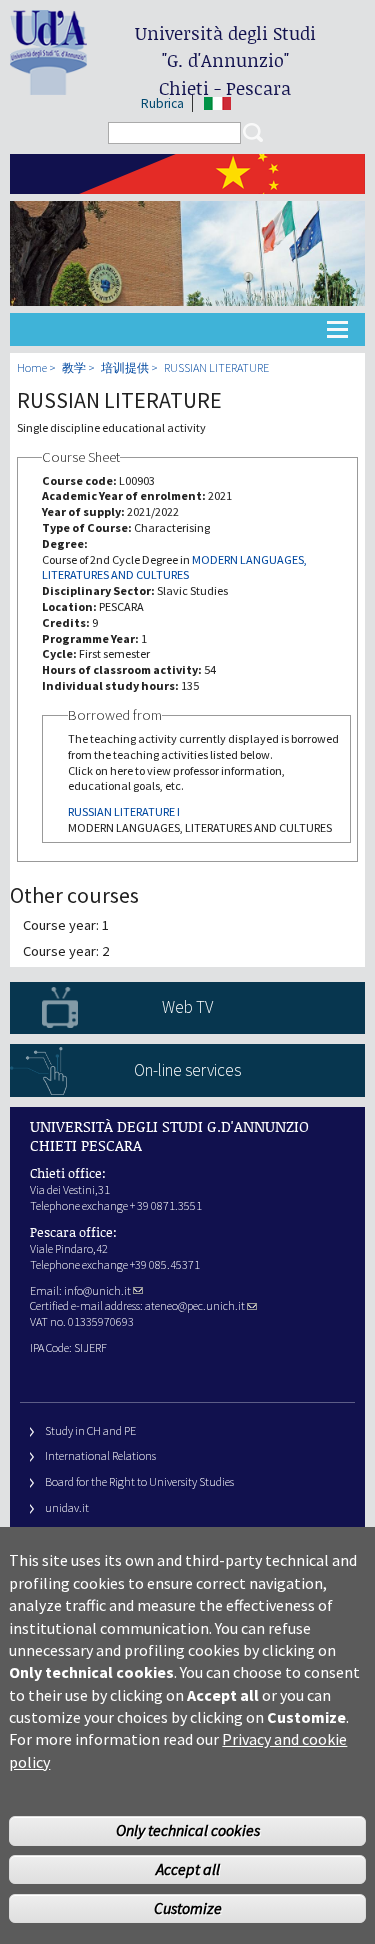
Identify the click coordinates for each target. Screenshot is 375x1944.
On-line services (187, 1070)
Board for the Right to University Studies (139, 1481)
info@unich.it (97, 1290)
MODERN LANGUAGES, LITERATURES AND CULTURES (174, 567)
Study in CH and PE (90, 1430)
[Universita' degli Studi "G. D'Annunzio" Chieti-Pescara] (48, 86)
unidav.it (67, 1507)
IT (217, 103)
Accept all (188, 1869)
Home (32, 367)
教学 (74, 367)
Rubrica (162, 103)
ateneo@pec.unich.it (195, 1305)
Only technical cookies (188, 1830)
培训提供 (125, 367)
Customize (188, 1908)
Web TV (187, 1007)
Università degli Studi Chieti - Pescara (225, 60)
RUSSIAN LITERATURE (216, 367)
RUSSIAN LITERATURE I (124, 811)
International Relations (100, 1455)
